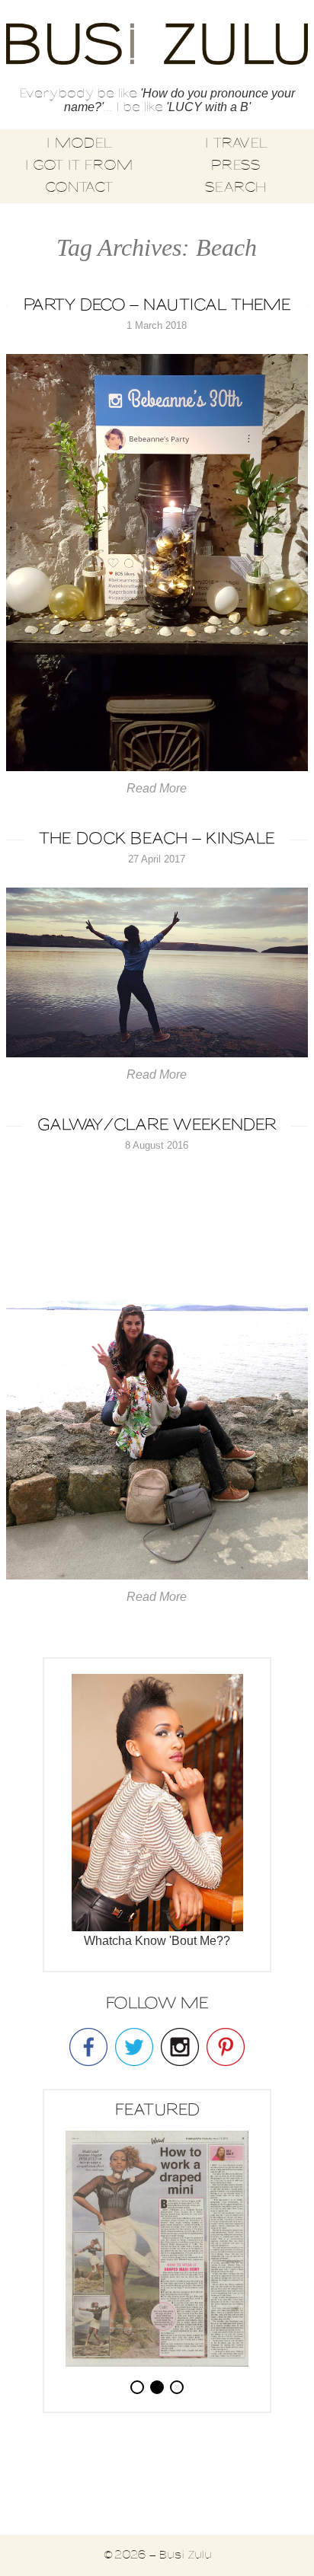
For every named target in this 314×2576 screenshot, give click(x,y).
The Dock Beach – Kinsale (157, 839)
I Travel (236, 144)
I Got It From (79, 166)
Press (235, 166)
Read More (157, 788)
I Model (79, 144)
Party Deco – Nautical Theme (157, 306)
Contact (79, 188)
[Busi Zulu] (157, 45)
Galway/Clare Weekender (157, 1125)
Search (235, 188)
